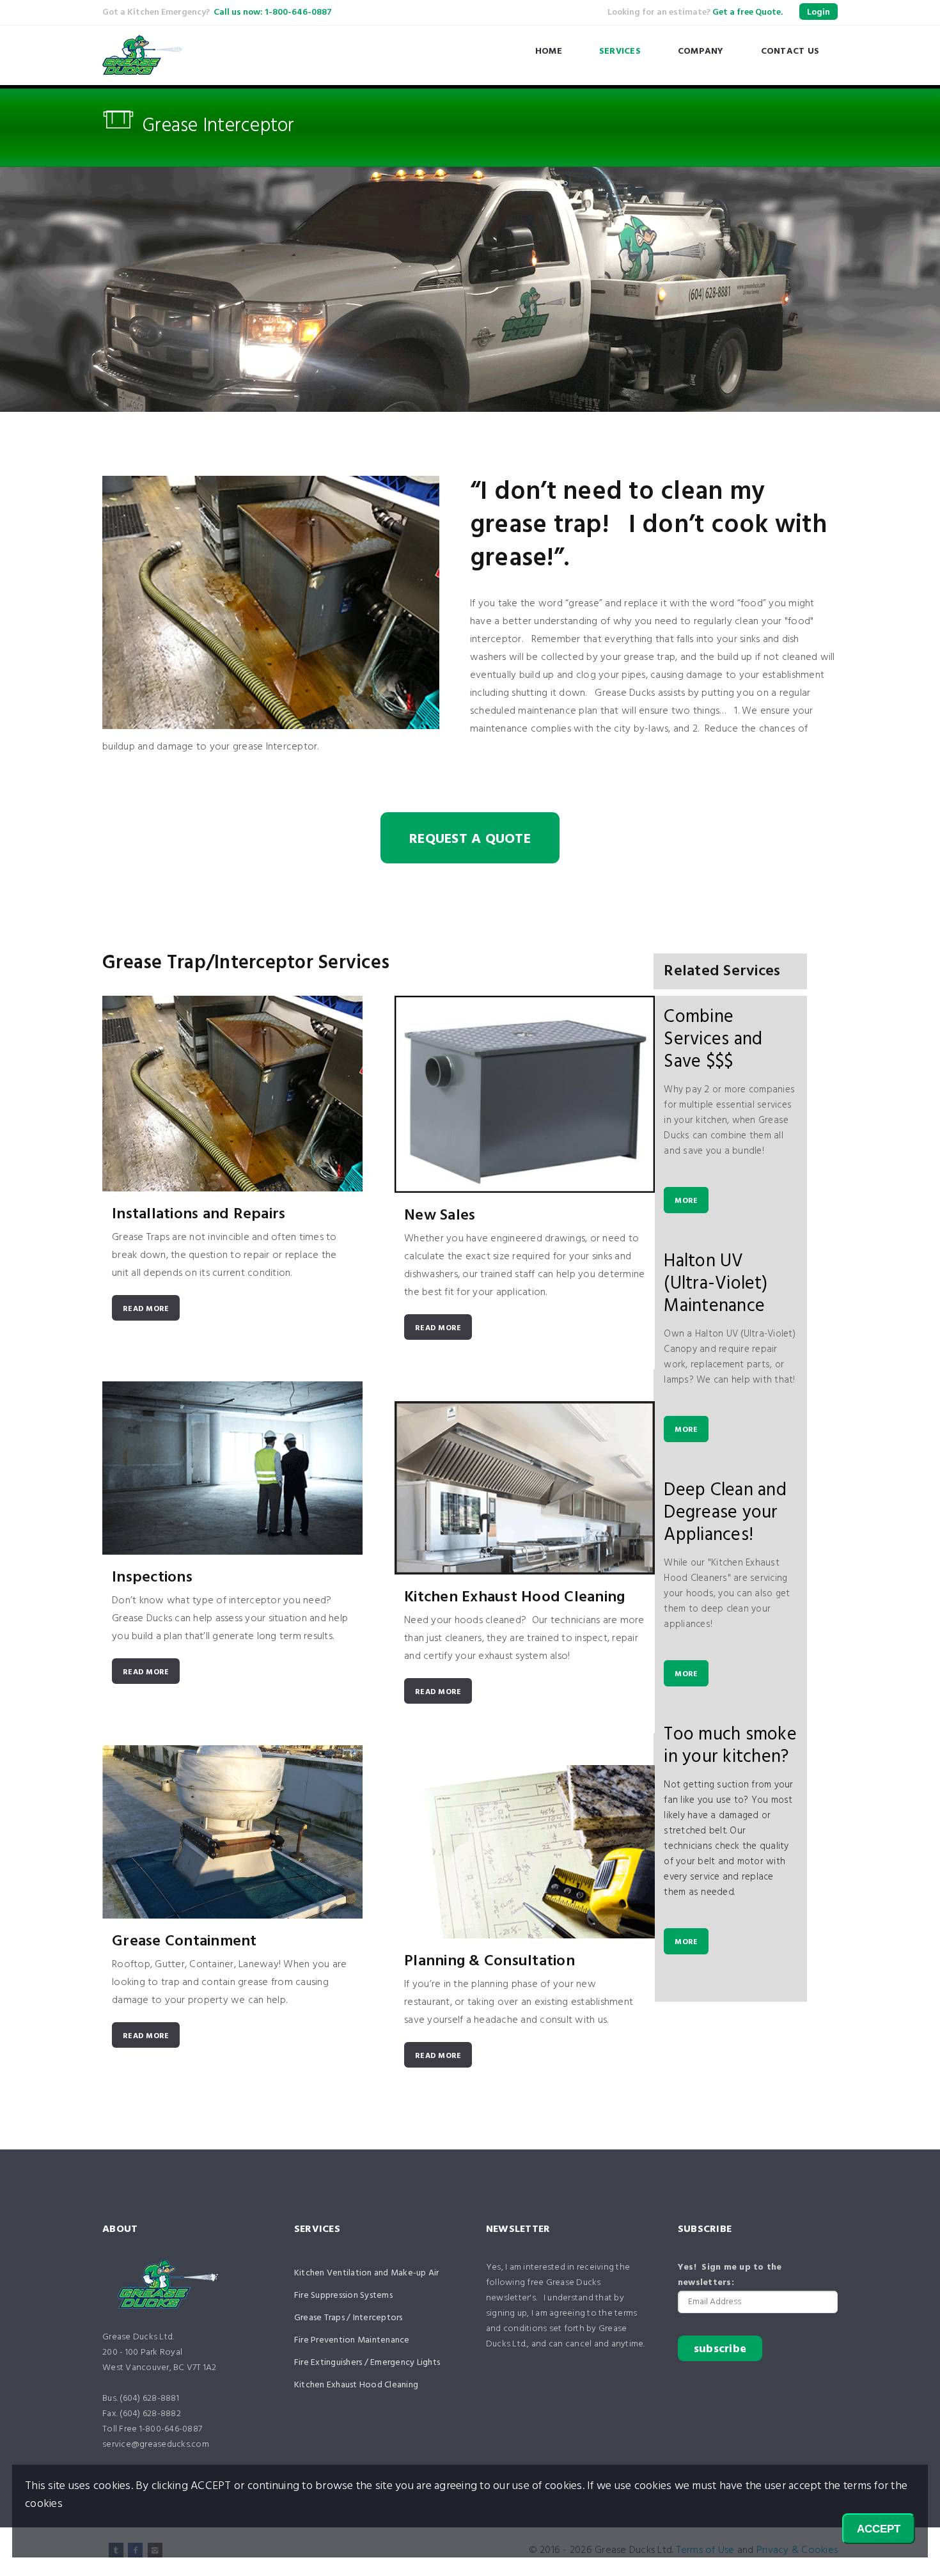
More (686, 1201)
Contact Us (790, 51)
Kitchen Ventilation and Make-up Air (367, 2273)
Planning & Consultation (490, 1961)
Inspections (152, 1578)
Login (819, 12)
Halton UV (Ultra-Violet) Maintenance (716, 1284)
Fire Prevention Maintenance (352, 2340)
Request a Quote (470, 839)
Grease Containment (184, 1942)
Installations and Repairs (199, 1214)
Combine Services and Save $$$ (713, 1040)
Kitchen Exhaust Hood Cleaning (514, 1598)
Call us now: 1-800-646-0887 (273, 12)
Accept (879, 2529)
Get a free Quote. (748, 12)
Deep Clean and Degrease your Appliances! (725, 1513)
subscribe (720, 2349)
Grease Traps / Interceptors (349, 2318)
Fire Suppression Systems (343, 2296)
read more (146, 1309)
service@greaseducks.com (156, 2445)
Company (701, 51)
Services (620, 51)
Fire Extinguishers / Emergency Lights (367, 2363)
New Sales (440, 1216)
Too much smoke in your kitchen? (730, 1746)
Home (549, 51)
